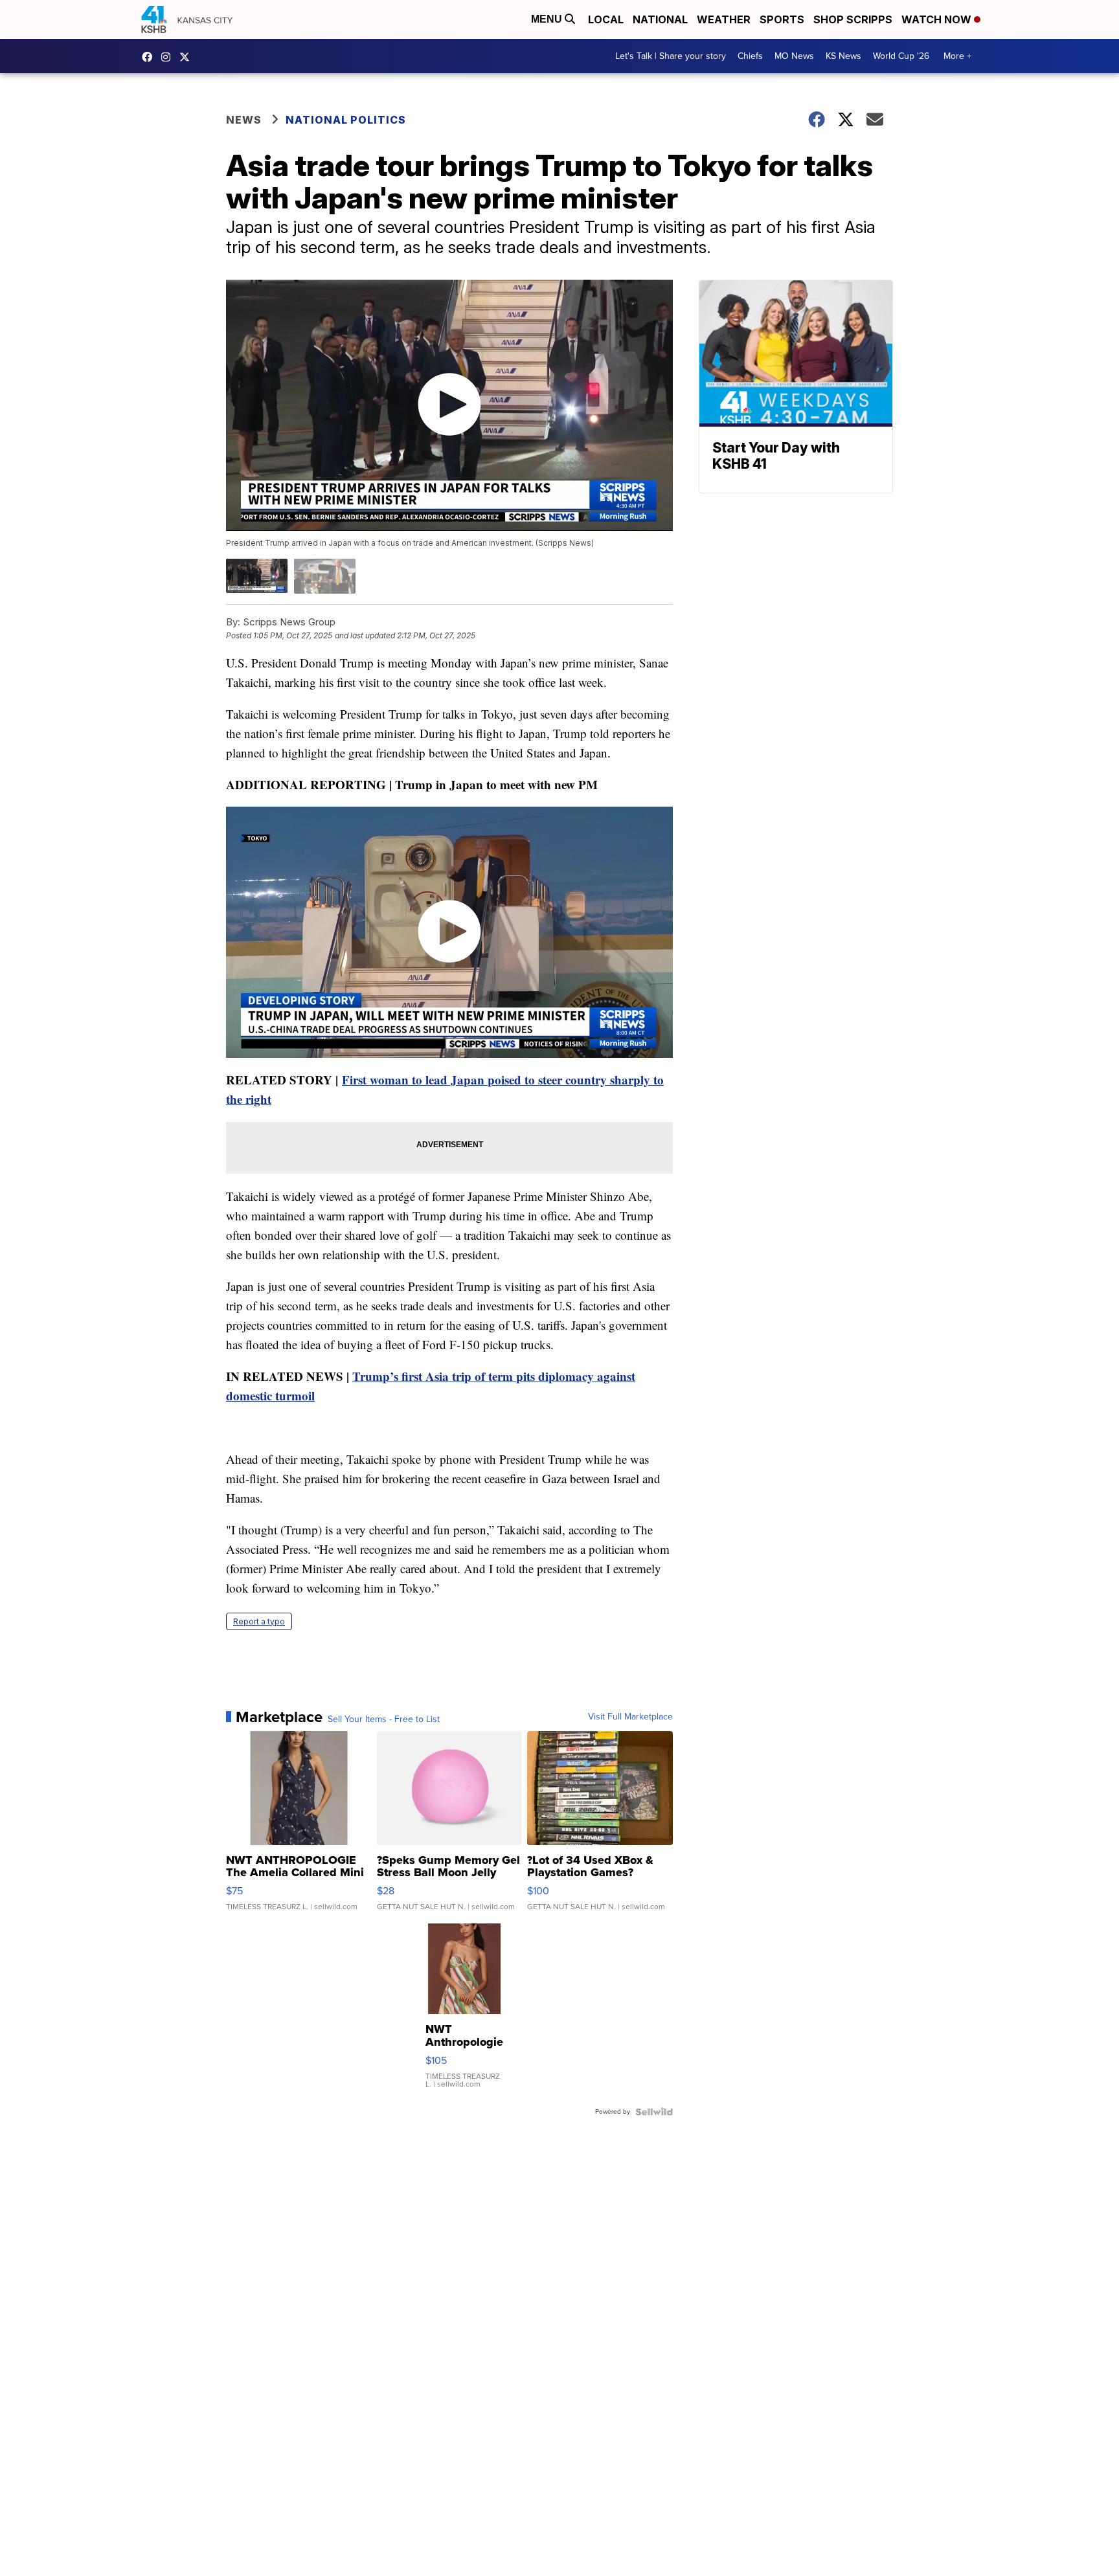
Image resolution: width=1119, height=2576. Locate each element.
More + (957, 56)
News (244, 120)
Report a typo (259, 1621)
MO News (794, 56)
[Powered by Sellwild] (654, 2112)
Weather (724, 19)
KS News (843, 56)
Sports (782, 19)
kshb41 (150, 57)
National (660, 19)
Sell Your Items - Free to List (384, 1719)
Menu (548, 19)
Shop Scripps (853, 19)
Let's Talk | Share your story (671, 56)
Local (606, 19)
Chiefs (750, 56)
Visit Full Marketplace (630, 1717)
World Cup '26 (901, 56)
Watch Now (938, 19)
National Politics (346, 120)
